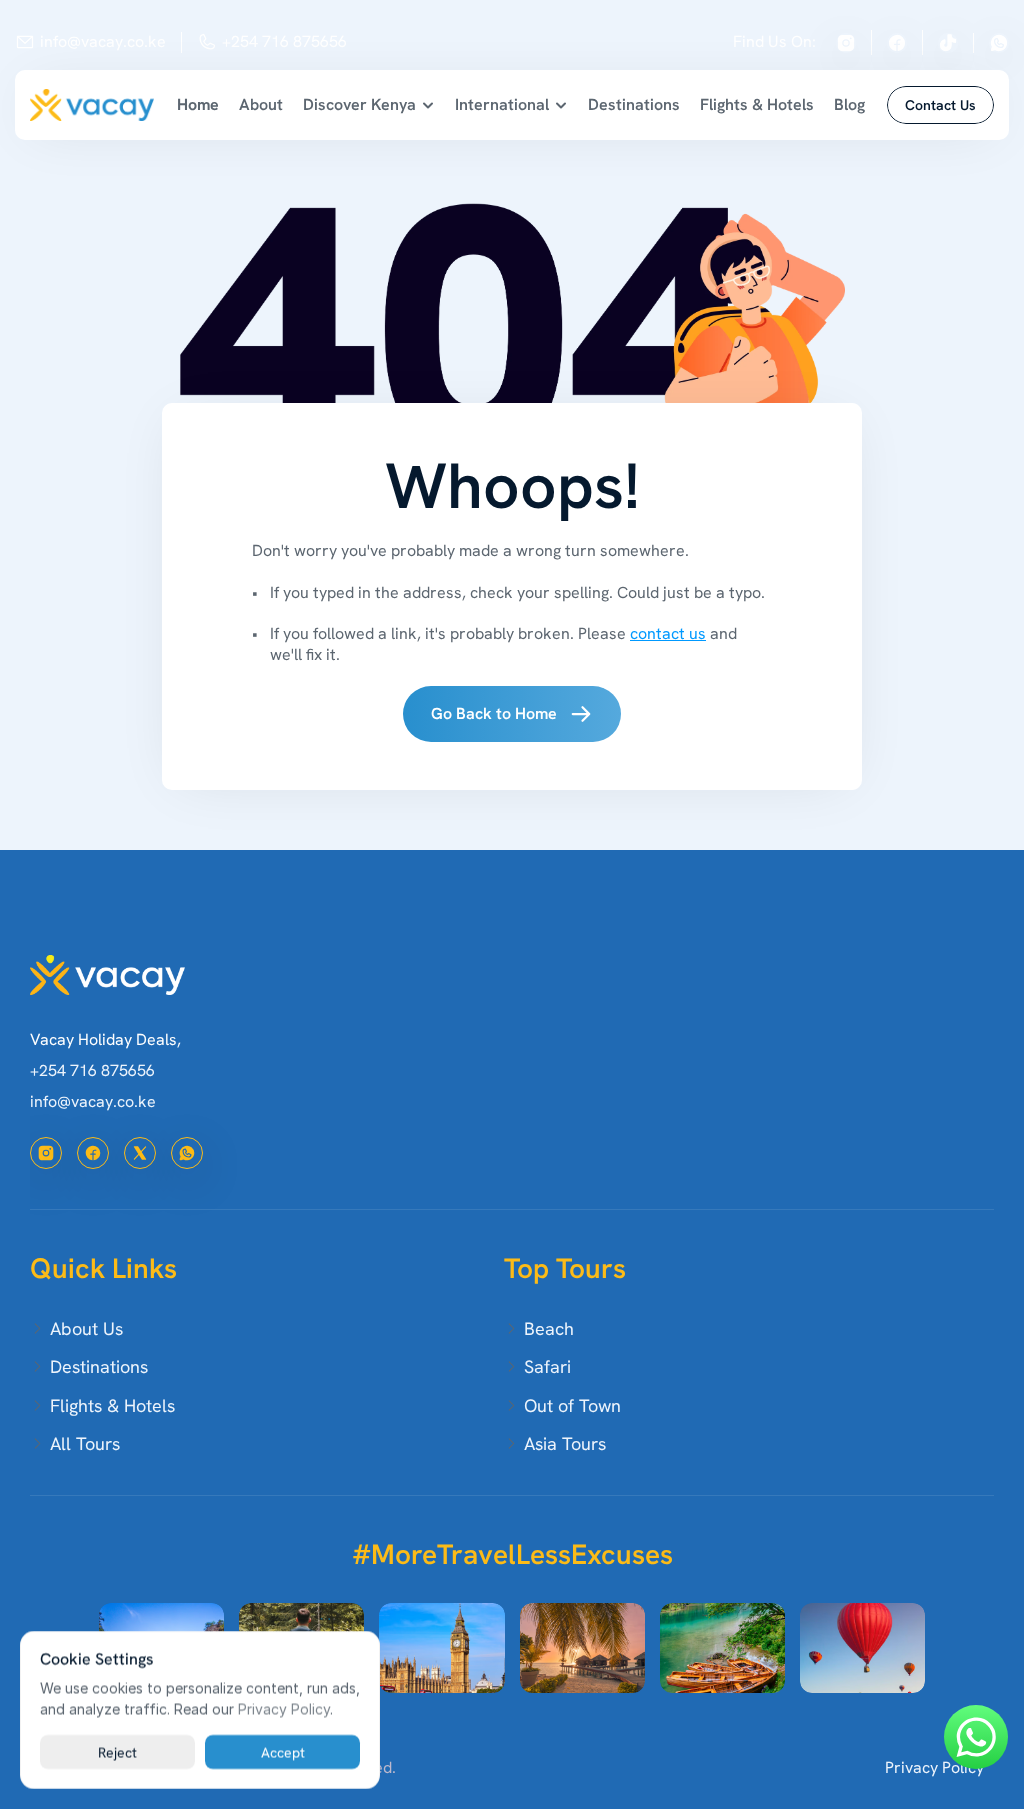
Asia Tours (565, 1443)
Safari (547, 1366)
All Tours (85, 1443)
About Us (86, 1328)
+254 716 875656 (284, 41)
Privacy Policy (934, 1767)
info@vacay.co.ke (103, 41)
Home (198, 104)
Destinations (634, 104)
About (261, 104)
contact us (668, 633)
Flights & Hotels (757, 104)
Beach (549, 1328)
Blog (849, 104)
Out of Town (572, 1405)
